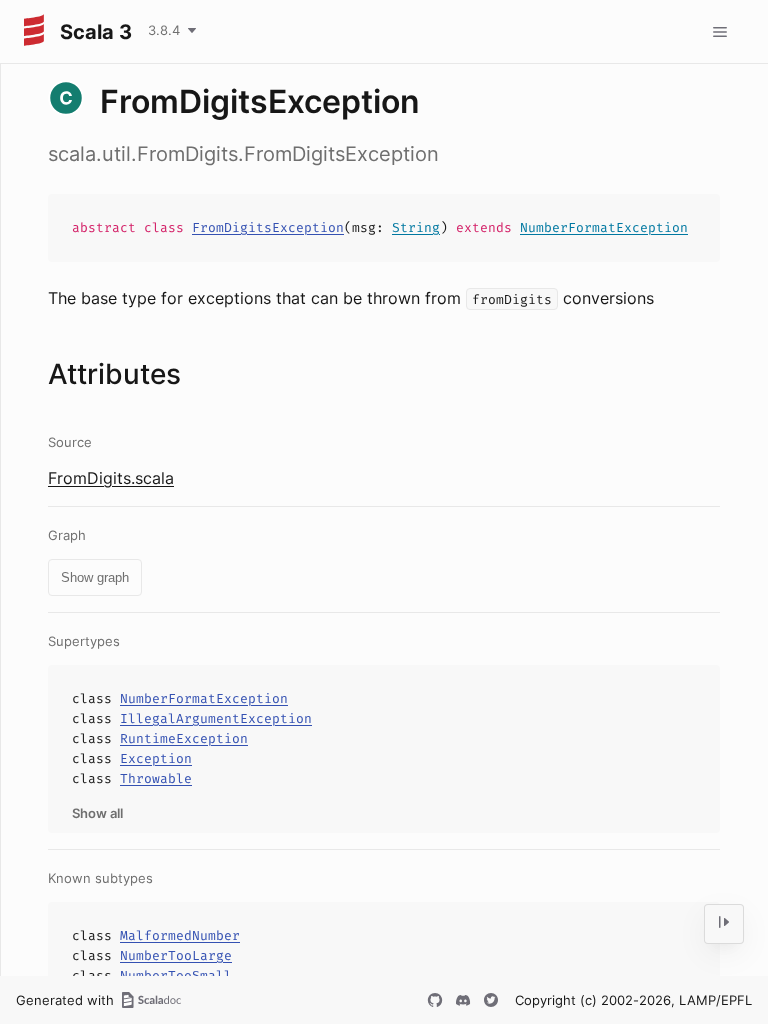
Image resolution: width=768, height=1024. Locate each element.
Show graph (95, 577)
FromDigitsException (268, 227)
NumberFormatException (604, 227)
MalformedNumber (180, 935)
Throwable (156, 778)
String (416, 227)
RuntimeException (184, 738)
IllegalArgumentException (216, 718)
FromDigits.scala (111, 478)
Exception (156, 758)
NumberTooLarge (176, 955)
